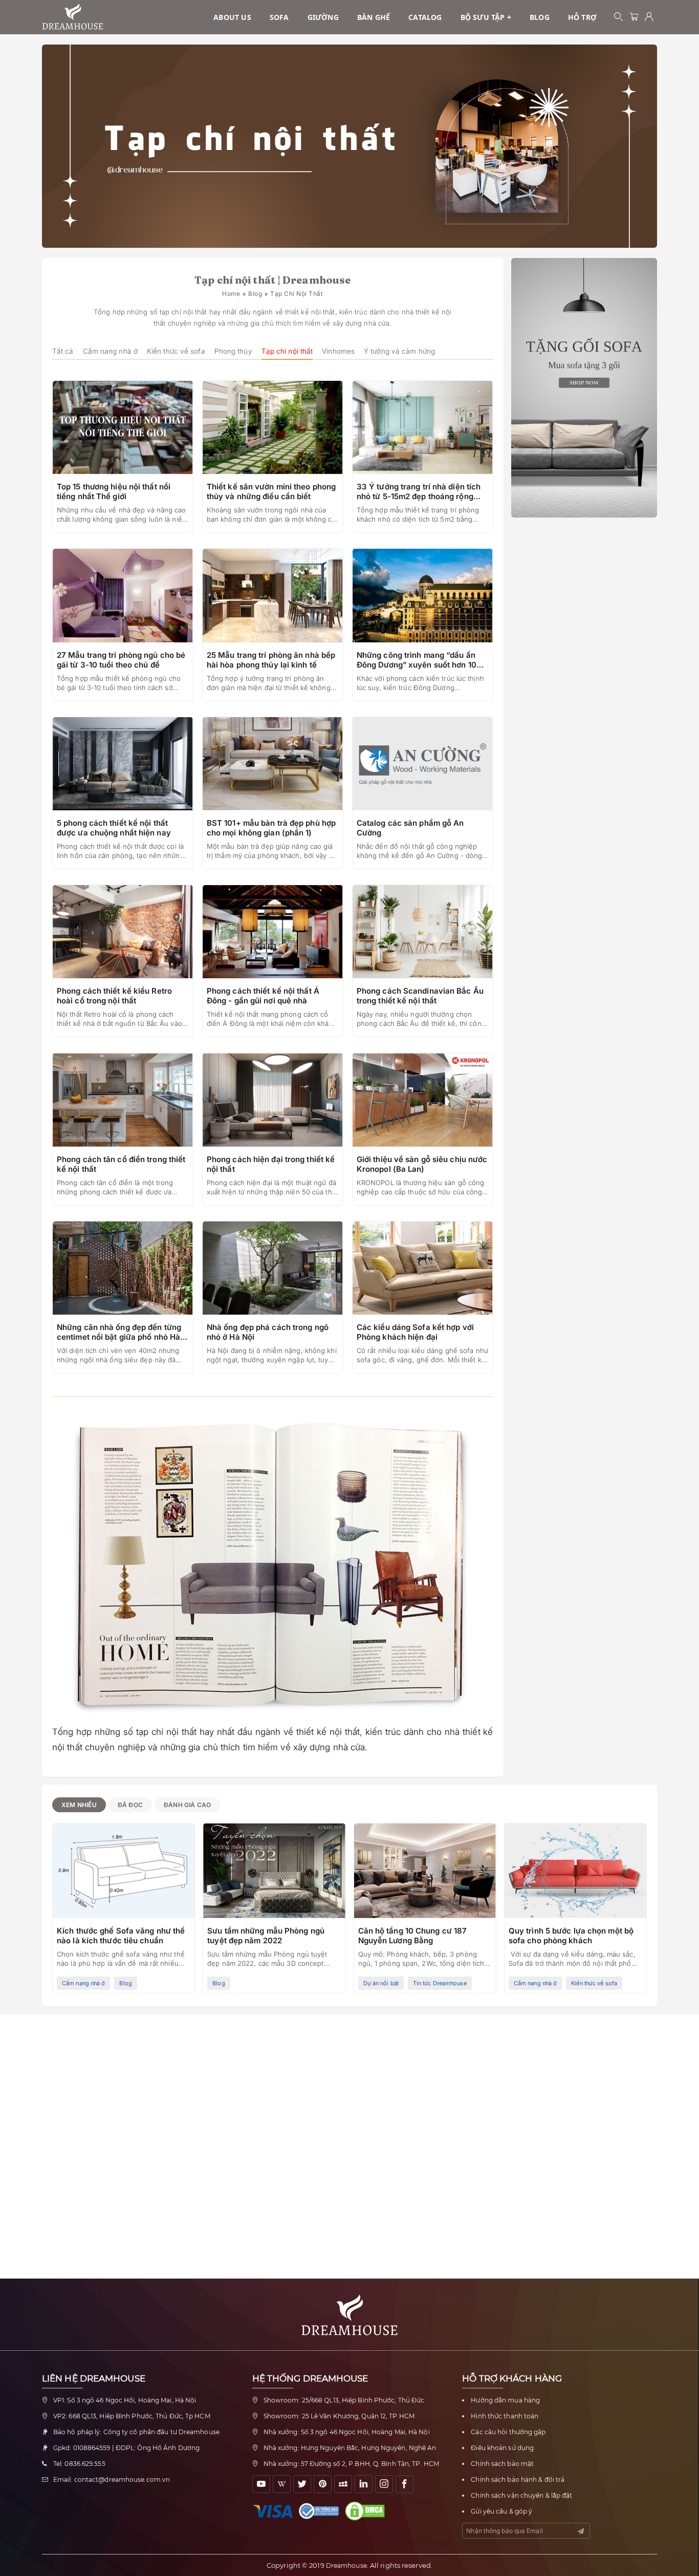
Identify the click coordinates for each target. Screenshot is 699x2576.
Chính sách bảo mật (502, 2464)
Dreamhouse (346, 2566)
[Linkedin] (364, 2484)
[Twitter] (302, 2484)
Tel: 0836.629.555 (79, 2464)
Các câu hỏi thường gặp (508, 2432)
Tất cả (63, 351)
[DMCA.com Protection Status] (367, 2511)
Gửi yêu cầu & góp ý (501, 2511)
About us (232, 17)
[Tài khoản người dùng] (649, 17)
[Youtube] (261, 2484)
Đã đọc (130, 1805)
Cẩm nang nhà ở (110, 351)
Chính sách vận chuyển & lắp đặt (521, 2495)
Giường (323, 17)
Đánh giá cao (187, 1805)
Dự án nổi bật (381, 1983)
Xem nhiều (79, 1805)
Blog (540, 17)
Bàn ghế (374, 17)
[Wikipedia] (282, 2484)
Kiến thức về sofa (176, 351)
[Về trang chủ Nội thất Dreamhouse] (73, 17)
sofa (279, 17)
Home (231, 294)
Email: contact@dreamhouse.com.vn (112, 2480)
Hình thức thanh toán (505, 2416)
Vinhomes (338, 351)
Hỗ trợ (582, 17)
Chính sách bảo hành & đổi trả (518, 2480)
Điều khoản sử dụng (502, 2448)
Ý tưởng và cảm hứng (399, 351)
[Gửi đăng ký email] (581, 2531)
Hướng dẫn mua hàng (505, 2400)
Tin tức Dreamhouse (440, 1983)
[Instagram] (384, 2484)
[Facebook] (405, 2484)
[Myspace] (343, 2484)
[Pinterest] (323, 2484)
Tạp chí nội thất (287, 351)
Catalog (425, 17)
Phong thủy (233, 351)
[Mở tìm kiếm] (619, 17)
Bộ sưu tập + (486, 17)
